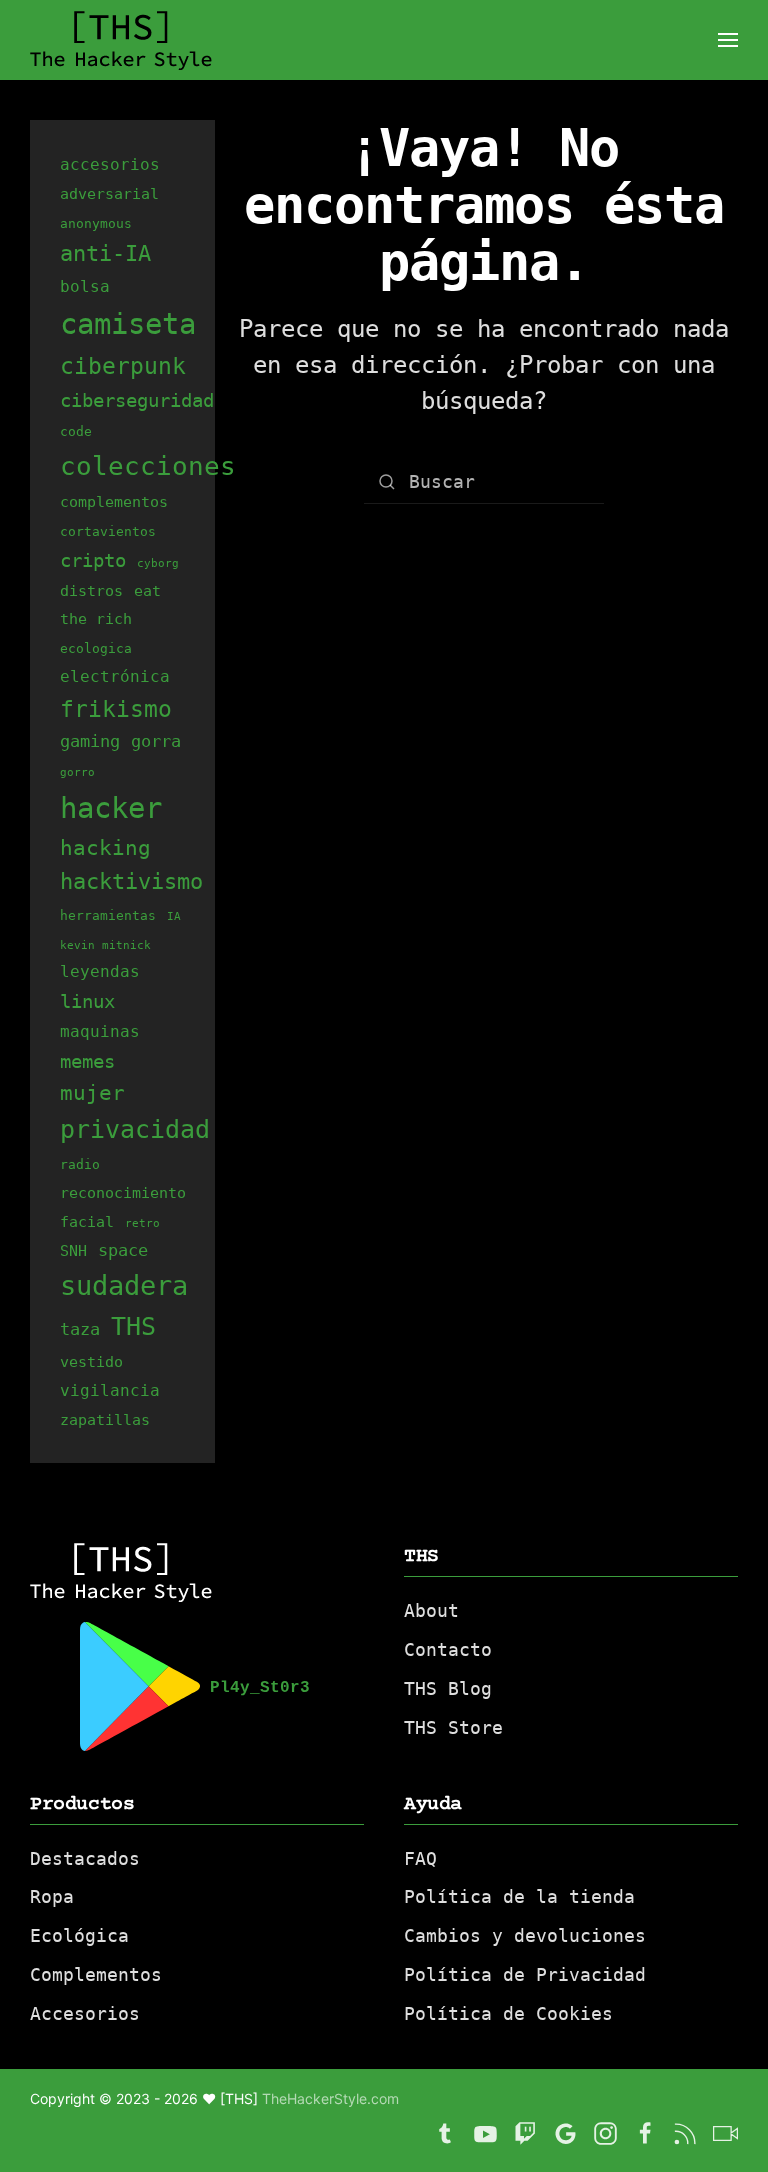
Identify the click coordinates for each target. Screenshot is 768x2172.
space (123, 1250)
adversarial (109, 193)
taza (80, 1329)
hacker (111, 808)
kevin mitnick (105, 945)
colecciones (148, 465)
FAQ (420, 1858)
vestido (91, 1361)
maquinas (100, 1031)
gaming (90, 741)
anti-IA (105, 253)
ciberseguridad (137, 400)
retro (142, 1223)
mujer (92, 1093)
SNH (73, 1250)
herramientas (108, 915)
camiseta (128, 324)
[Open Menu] (728, 40)
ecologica (96, 648)
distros (91, 590)
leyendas (100, 971)
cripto (93, 560)
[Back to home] (121, 40)
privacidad (135, 1129)
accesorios (110, 164)
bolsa (85, 286)
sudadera (124, 1285)
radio (80, 1164)
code (76, 431)
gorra (156, 741)
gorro (77, 772)
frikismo (116, 709)
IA (174, 916)
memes (87, 1061)
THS (133, 1326)
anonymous (96, 223)
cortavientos (108, 531)
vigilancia (110, 1390)
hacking (105, 847)
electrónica (115, 676)
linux (87, 1001)
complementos (114, 501)
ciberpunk (123, 366)
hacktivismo (131, 881)
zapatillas (105, 1419)
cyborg (158, 563)
